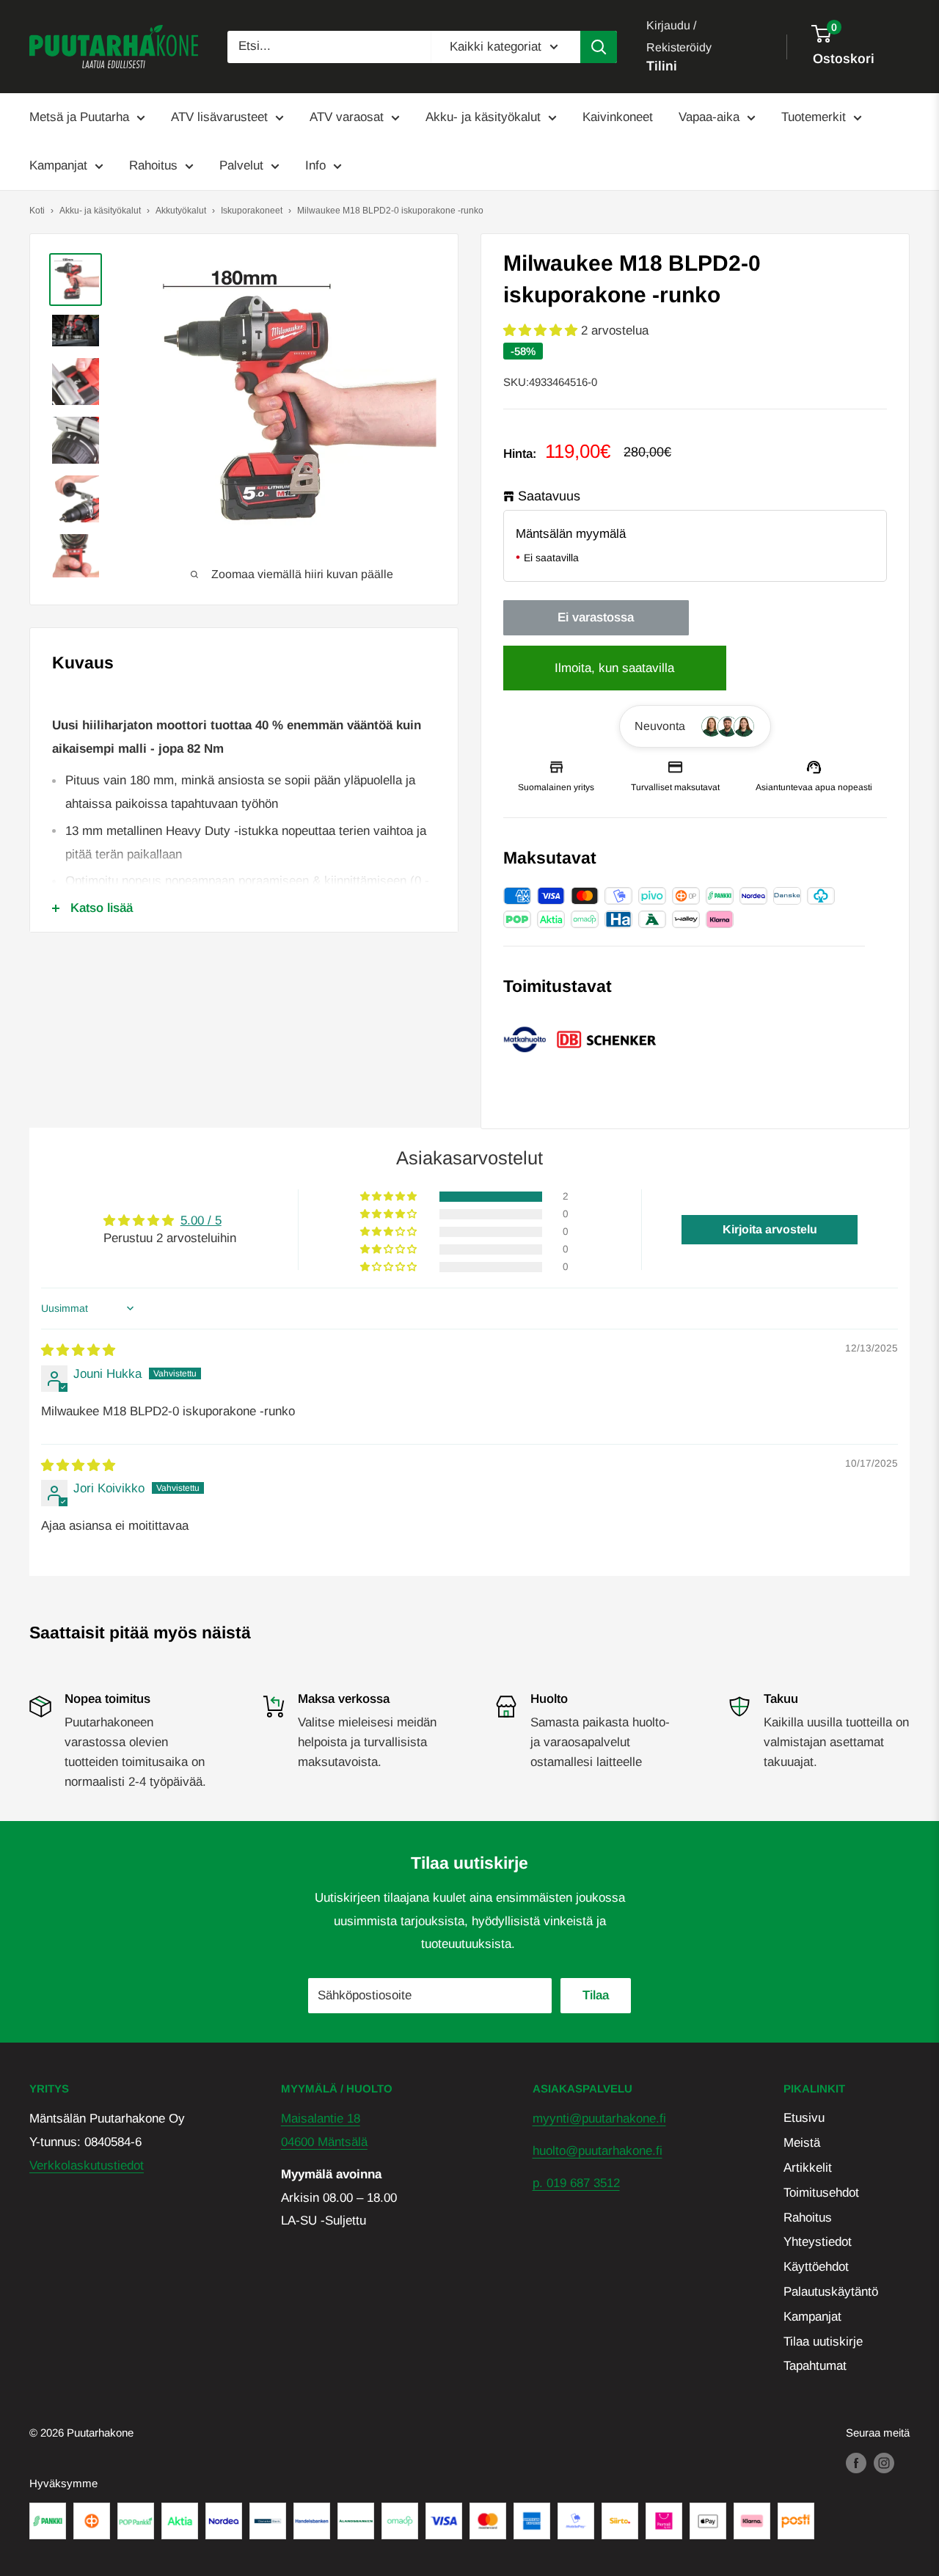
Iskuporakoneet (252, 211)
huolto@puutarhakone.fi (598, 2151)
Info (315, 165)
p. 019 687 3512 (576, 2183)
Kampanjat (58, 165)
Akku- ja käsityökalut (483, 117)
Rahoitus (153, 165)
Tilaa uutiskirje (823, 2342)
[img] (78, 1350)
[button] (542, 331)
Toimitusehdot (821, 2193)
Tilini (662, 66)
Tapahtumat (815, 2366)
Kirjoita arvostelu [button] (770, 1229)
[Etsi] (599, 47)
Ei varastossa (596, 617)
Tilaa (596, 1995)
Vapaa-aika (709, 117)
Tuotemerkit (814, 117)
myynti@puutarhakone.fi (599, 2119)
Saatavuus (549, 496)
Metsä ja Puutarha (79, 117)
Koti (37, 211)
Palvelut (241, 165)
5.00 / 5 (201, 1221)
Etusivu (804, 2118)
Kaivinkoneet (618, 117)
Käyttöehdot (816, 2267)
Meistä (802, 2143)
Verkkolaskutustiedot (87, 2165)
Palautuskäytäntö (831, 2292)
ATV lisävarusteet (219, 117)
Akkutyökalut (181, 211)
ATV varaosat (347, 117)
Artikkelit (808, 2168)
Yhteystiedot (818, 2242)
